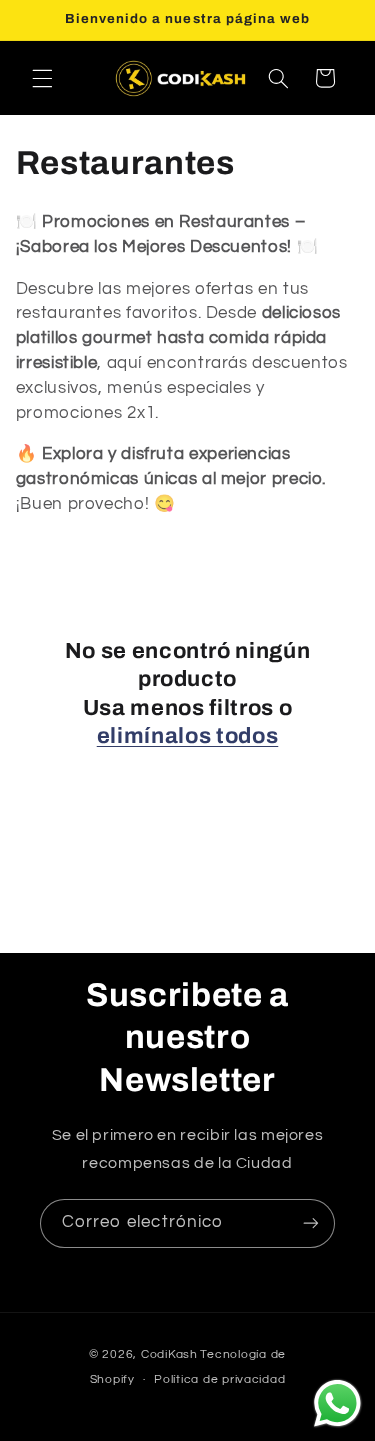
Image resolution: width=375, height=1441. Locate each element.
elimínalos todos (188, 736)
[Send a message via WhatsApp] (337, 1403)
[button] (42, 78)
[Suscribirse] (311, 1223)
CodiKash (169, 1354)
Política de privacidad (219, 1379)
